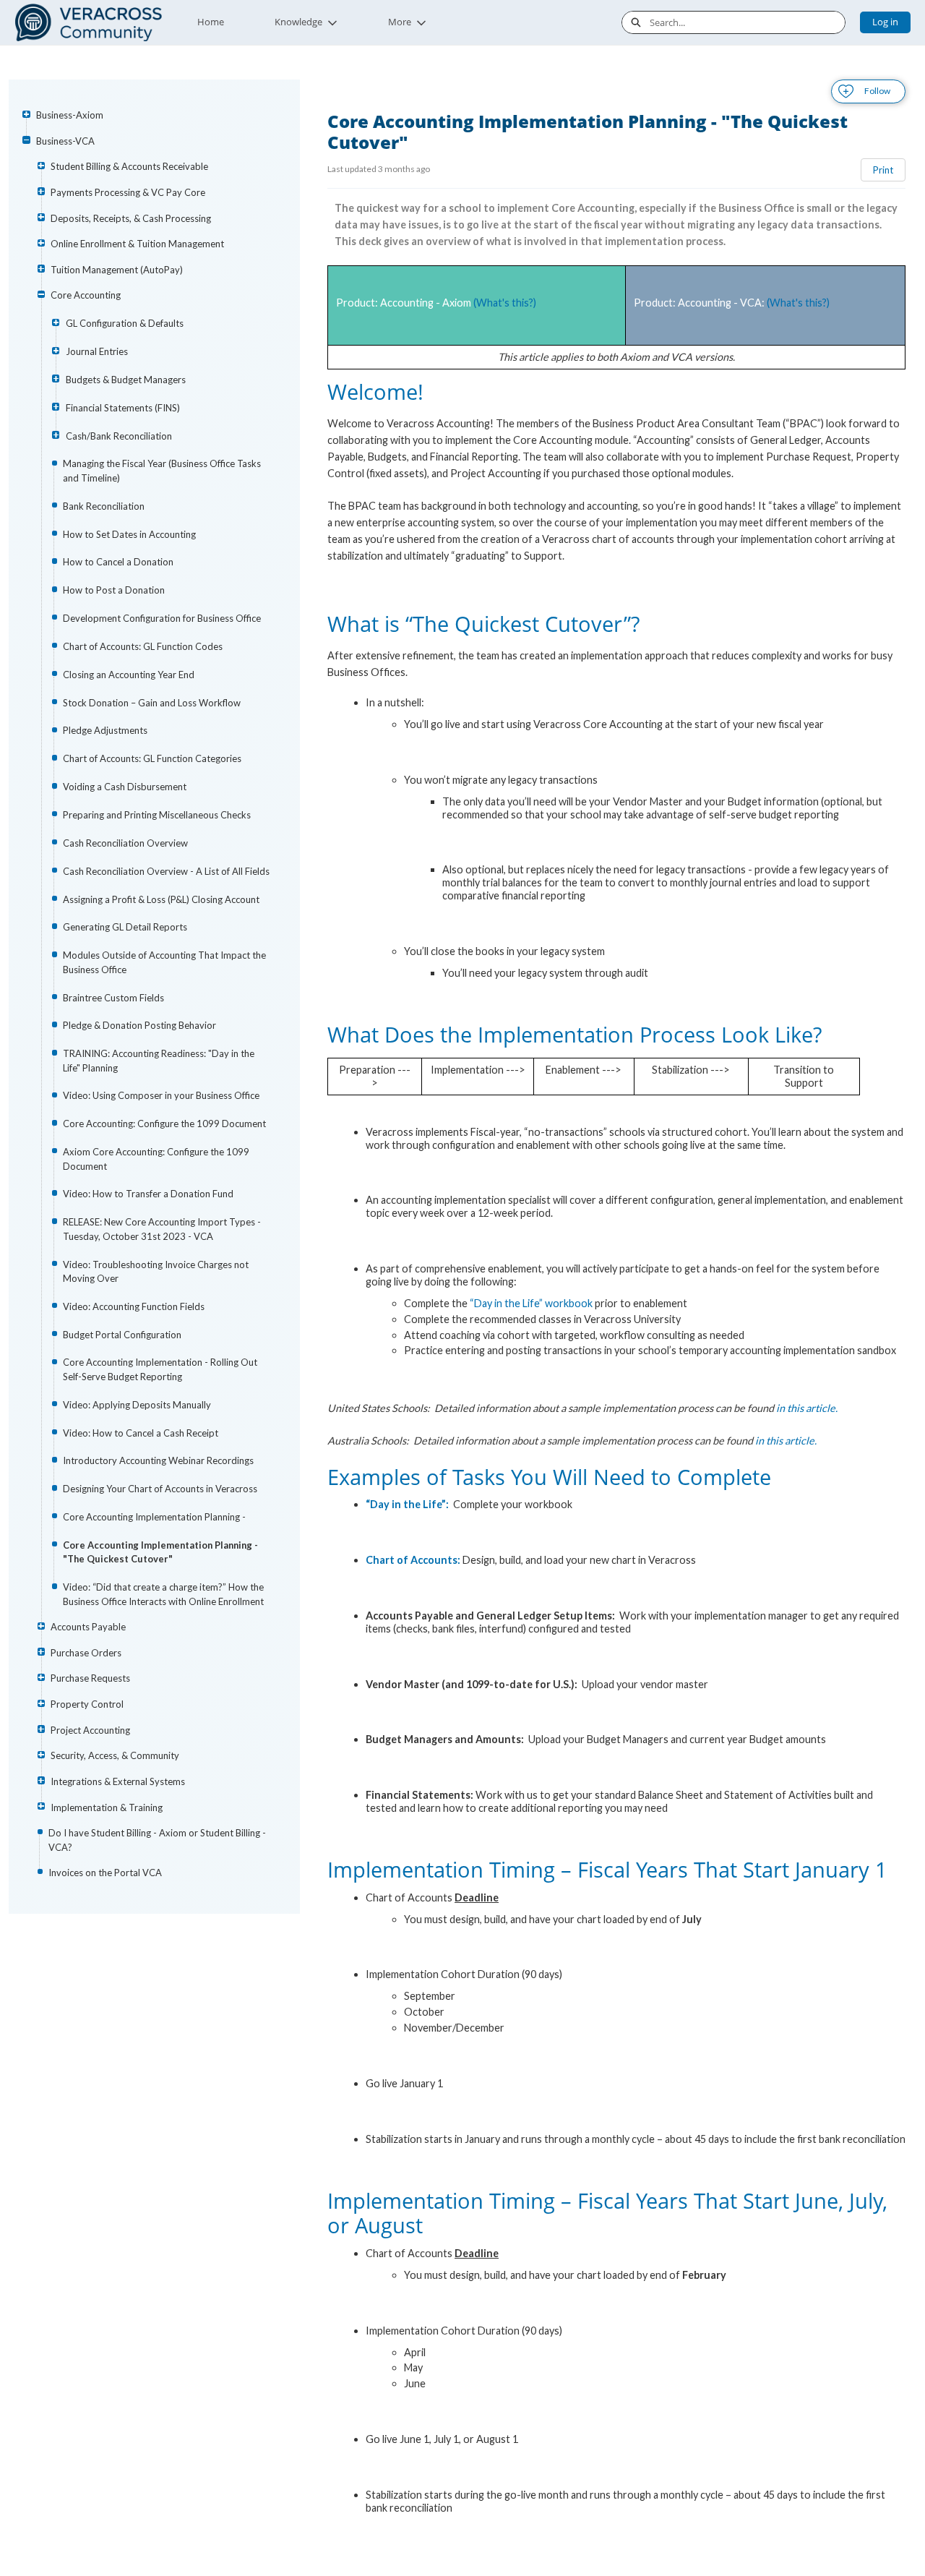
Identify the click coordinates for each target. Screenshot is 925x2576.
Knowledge (298, 22)
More (400, 22)
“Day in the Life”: (408, 1504)
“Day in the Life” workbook (531, 1303)
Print (883, 170)
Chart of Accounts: (413, 1560)
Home (211, 22)
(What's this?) (505, 303)
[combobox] (747, 22)
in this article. (807, 1408)
